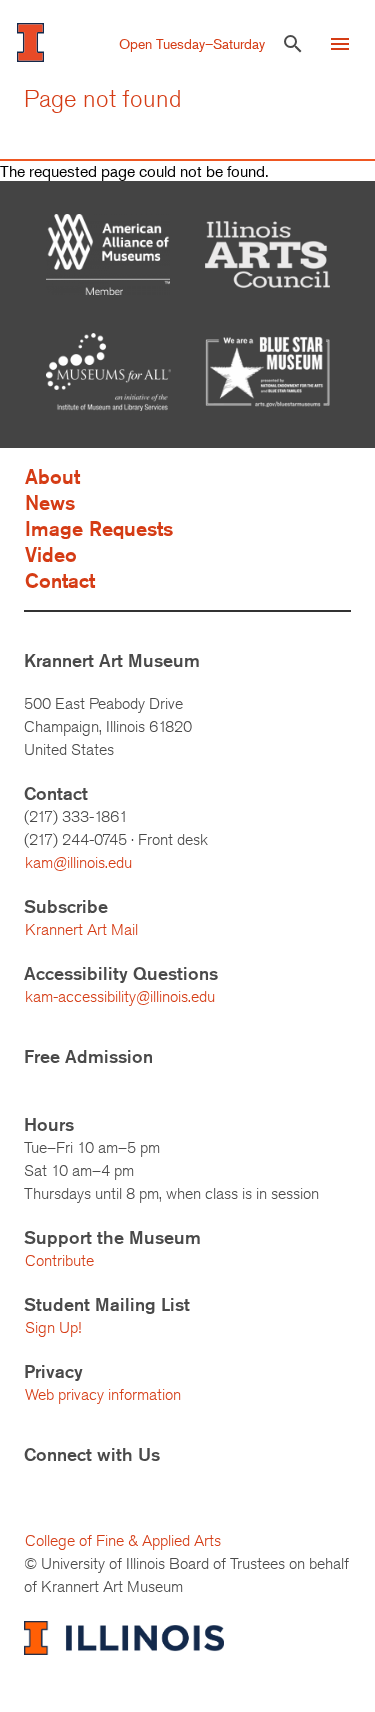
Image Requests (99, 528)
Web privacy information (103, 1394)
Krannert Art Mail (81, 929)
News (50, 502)
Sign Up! (53, 1327)
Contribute (59, 1260)
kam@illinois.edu (78, 862)
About (52, 476)
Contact (60, 580)
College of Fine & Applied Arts (123, 1540)
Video (51, 554)
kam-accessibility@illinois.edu (120, 996)
